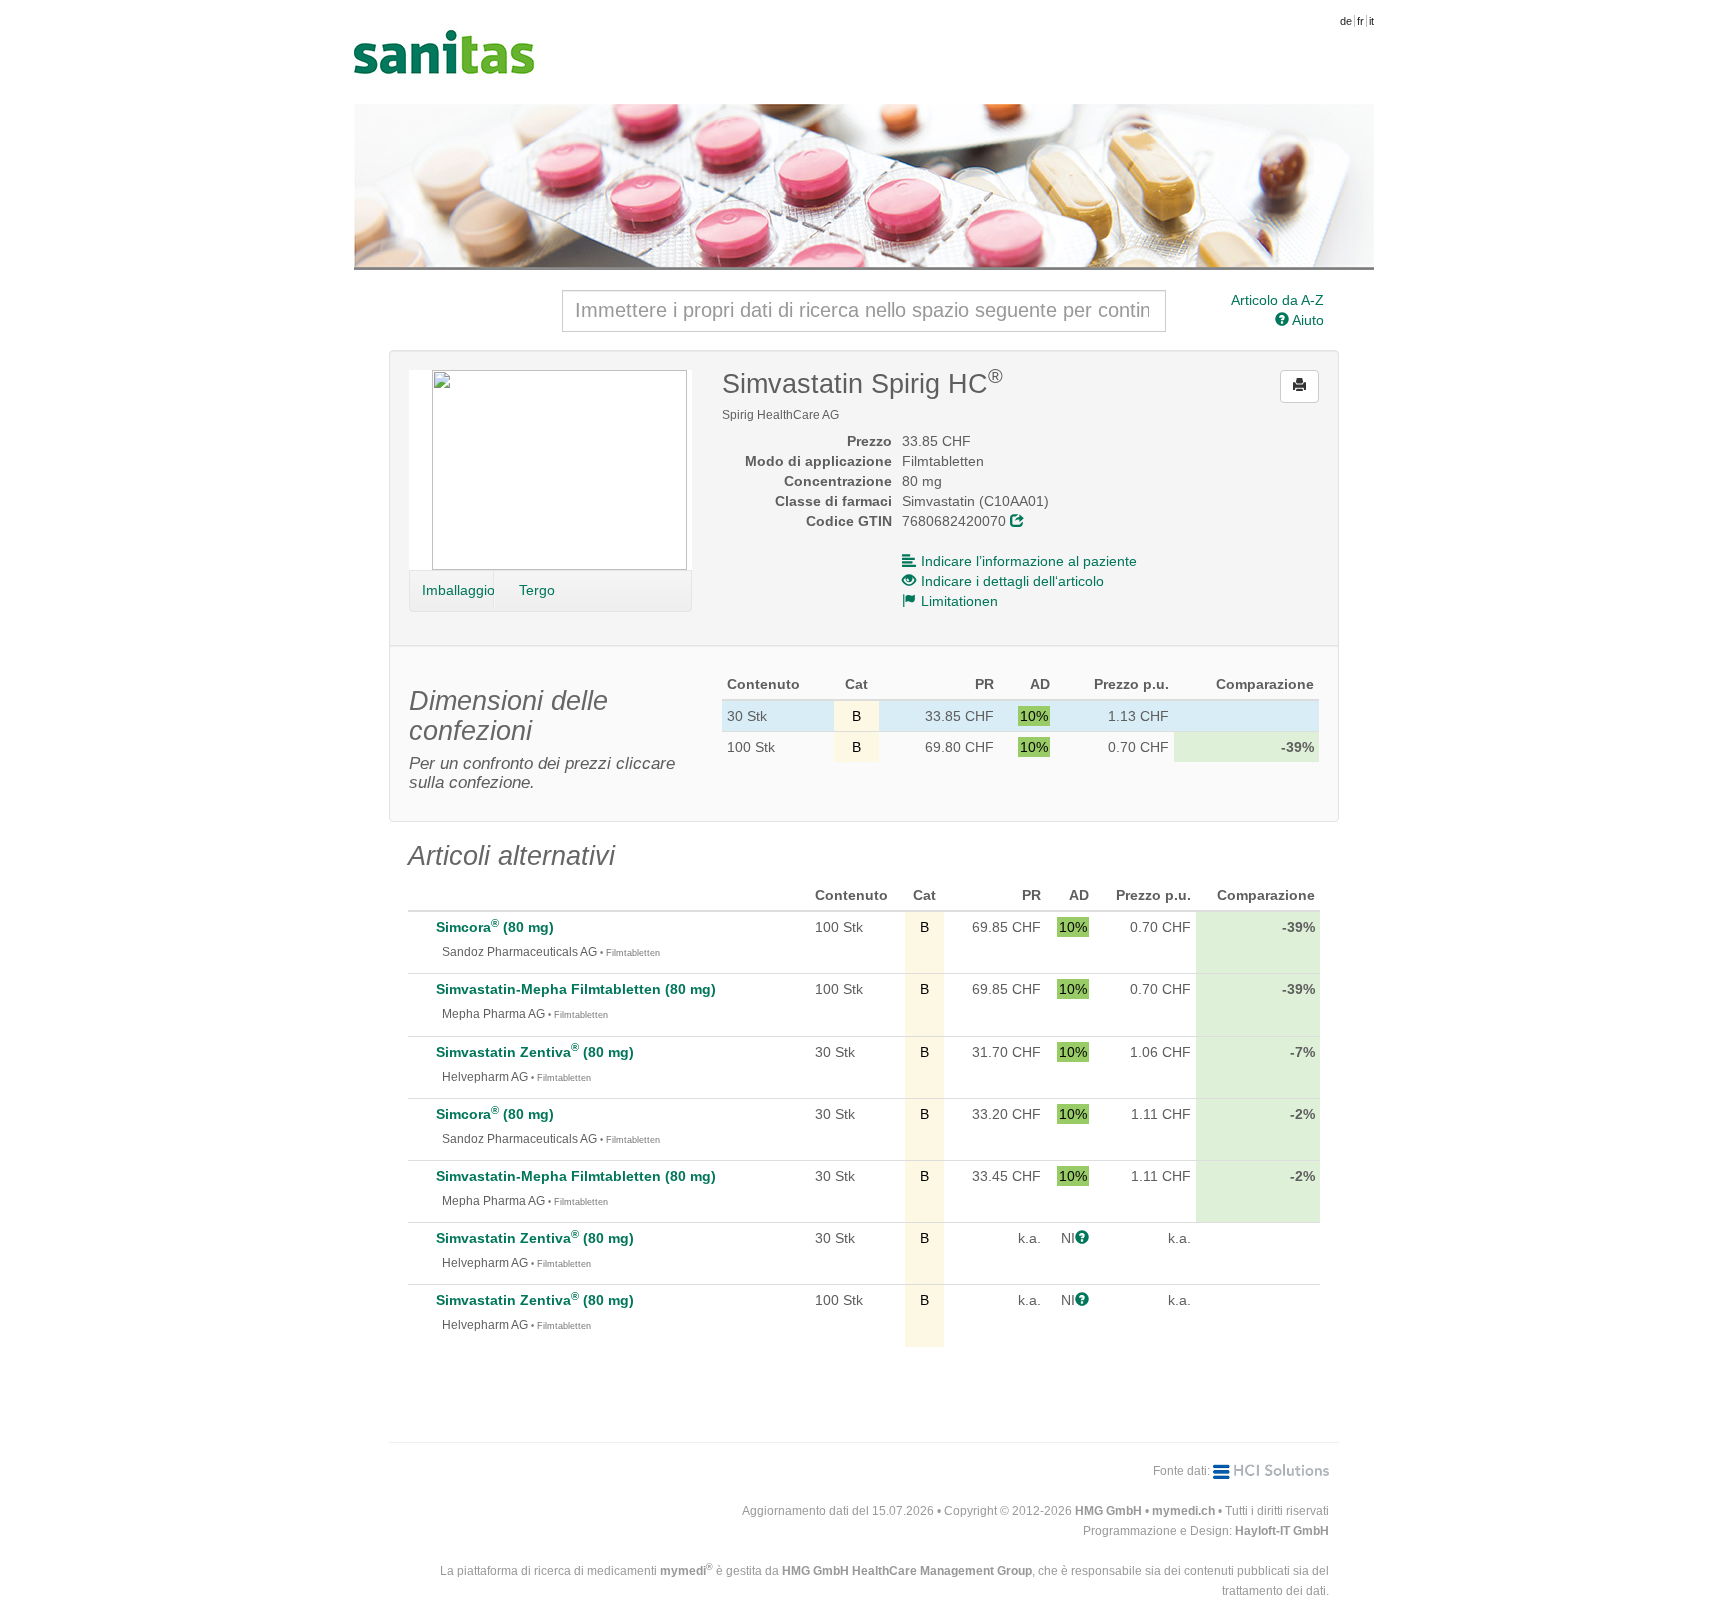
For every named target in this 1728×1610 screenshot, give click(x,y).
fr (1360, 21)
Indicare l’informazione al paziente (1029, 561)
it (1371, 21)
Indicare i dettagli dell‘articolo (1012, 581)
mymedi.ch (1183, 1511)
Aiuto (1306, 320)
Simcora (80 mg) (495, 927)
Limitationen (959, 601)
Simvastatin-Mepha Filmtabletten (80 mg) (576, 989)
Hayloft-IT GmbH (1282, 1531)
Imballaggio (458, 590)
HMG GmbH (1108, 1511)
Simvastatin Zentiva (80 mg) (535, 1052)
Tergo (537, 590)
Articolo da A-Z (1277, 300)
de (1346, 21)
